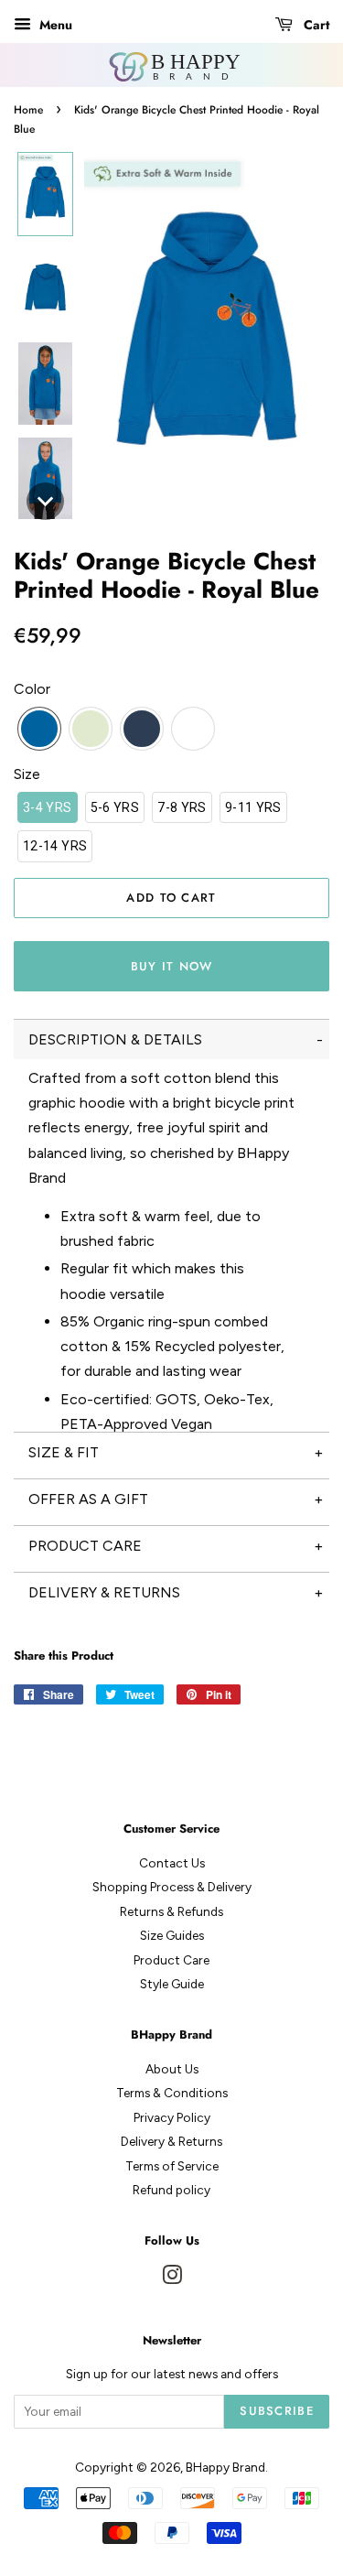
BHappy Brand (225, 2467)
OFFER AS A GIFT (88, 1499)
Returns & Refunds (171, 1911)
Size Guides (172, 1935)
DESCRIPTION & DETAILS (115, 1039)
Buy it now (172, 966)
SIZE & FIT (64, 1452)
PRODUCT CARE (85, 1546)
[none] (45, 194)
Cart (315, 25)
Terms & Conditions (172, 2093)
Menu (54, 25)
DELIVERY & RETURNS (104, 1592)
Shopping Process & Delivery (172, 1887)
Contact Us (172, 1863)
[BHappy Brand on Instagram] (172, 2278)
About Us (172, 2069)
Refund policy (171, 2190)
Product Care (171, 1960)
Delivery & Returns (171, 2141)
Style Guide (172, 1984)
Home (28, 110)
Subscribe (277, 2411)
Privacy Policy (172, 2117)
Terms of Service (172, 2166)
